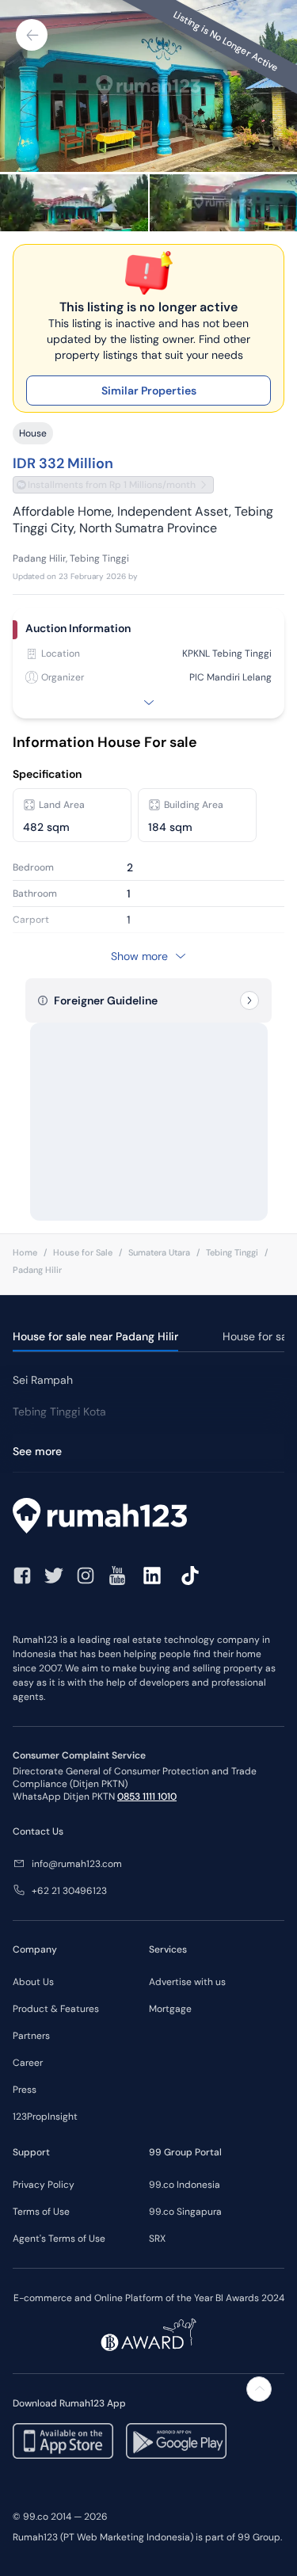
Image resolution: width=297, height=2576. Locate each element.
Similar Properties (149, 391)
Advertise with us (187, 1982)
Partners (31, 2036)
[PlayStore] (176, 2441)
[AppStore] (63, 2441)
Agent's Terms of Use (59, 2239)
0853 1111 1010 (147, 1797)
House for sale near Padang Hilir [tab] (95, 1336)
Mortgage (170, 2009)
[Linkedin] (152, 1576)
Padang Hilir (37, 1270)
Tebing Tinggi (232, 1252)
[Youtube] (117, 1576)
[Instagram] (86, 1576)
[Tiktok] (190, 1576)
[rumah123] (148, 1518)
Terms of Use (41, 2212)
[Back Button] (32, 35)
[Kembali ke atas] (259, 2389)
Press (25, 2090)
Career (28, 2063)
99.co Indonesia (185, 2185)
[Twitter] (54, 1576)
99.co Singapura (185, 2212)
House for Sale (83, 1252)
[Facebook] (22, 1576)
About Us (33, 1982)
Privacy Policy (44, 2185)
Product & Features (56, 2009)
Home (25, 1252)
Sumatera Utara (159, 1252)
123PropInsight (45, 2117)
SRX (157, 2239)
